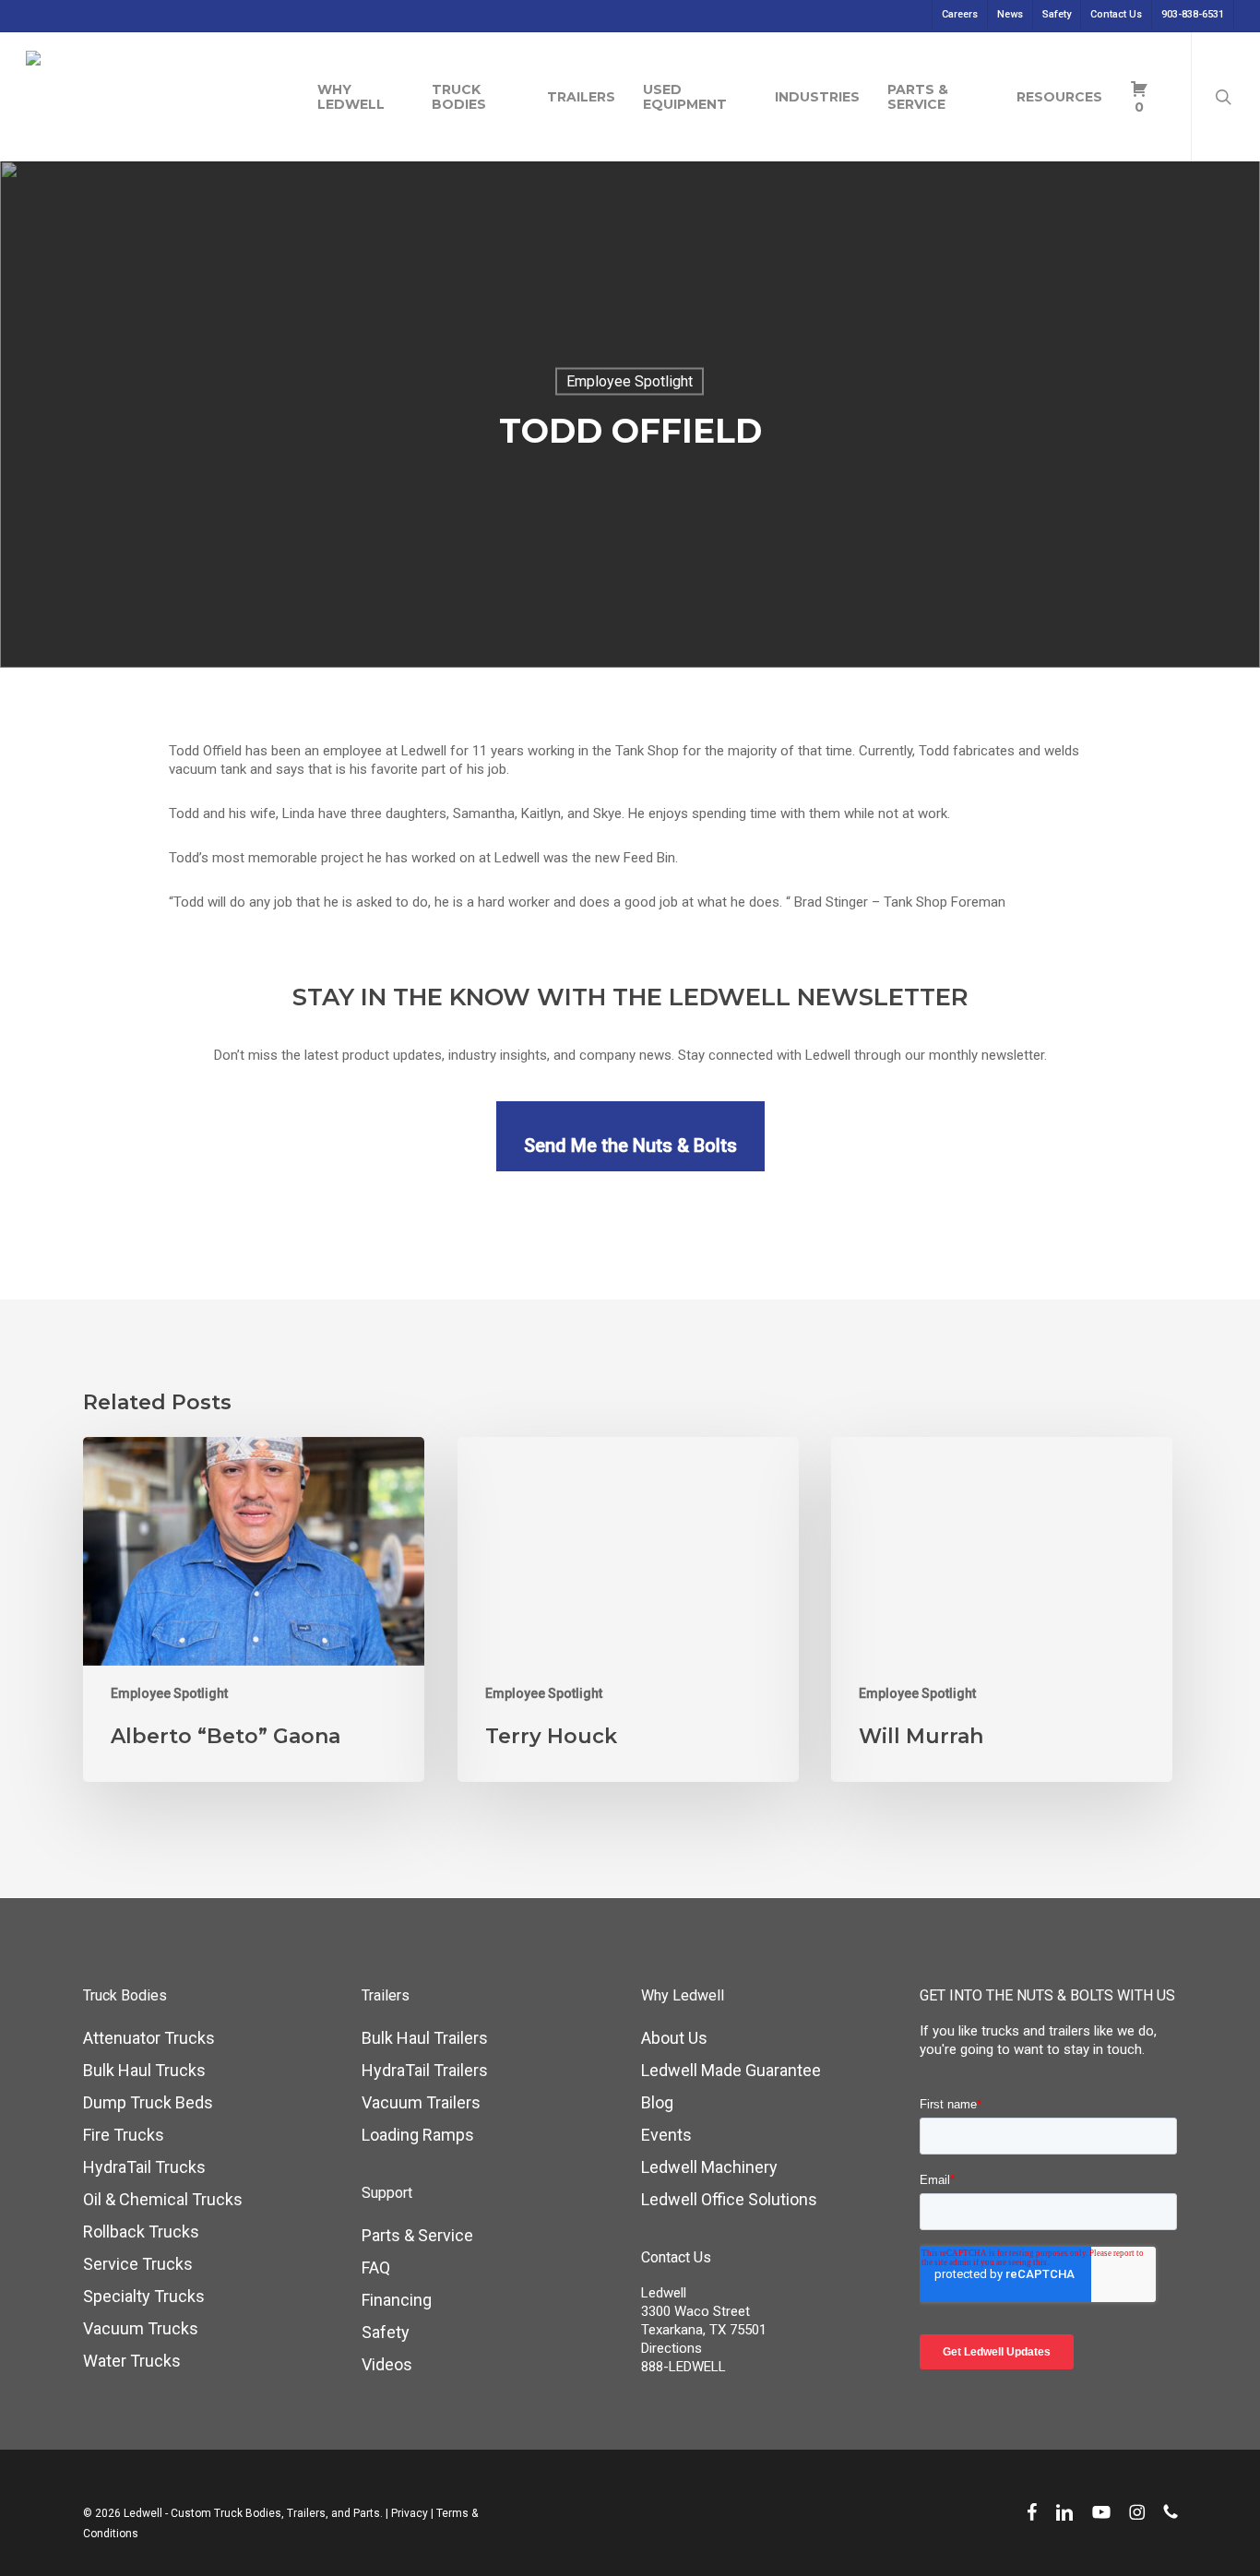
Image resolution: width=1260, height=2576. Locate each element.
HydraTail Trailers (425, 2070)
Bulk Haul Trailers (425, 2038)
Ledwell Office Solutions (729, 2199)
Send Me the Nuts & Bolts (630, 1146)
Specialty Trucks (144, 2296)
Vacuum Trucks (141, 2328)
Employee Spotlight (630, 381)
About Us (674, 2038)
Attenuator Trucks (149, 2038)
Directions (672, 2348)
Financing (397, 2300)
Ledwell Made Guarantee (731, 2070)
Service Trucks (138, 2264)
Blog (657, 2102)
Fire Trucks (124, 2135)
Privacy (410, 2513)
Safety (386, 2332)
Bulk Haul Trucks (144, 2070)
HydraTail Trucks (144, 2167)
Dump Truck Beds (148, 2102)
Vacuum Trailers (421, 2102)
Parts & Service (417, 2235)
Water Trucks (132, 2361)
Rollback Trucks (141, 2232)
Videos (387, 2364)
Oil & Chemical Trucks (163, 2199)
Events (666, 2135)
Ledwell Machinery (709, 2167)
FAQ (376, 2267)
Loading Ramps (418, 2135)
